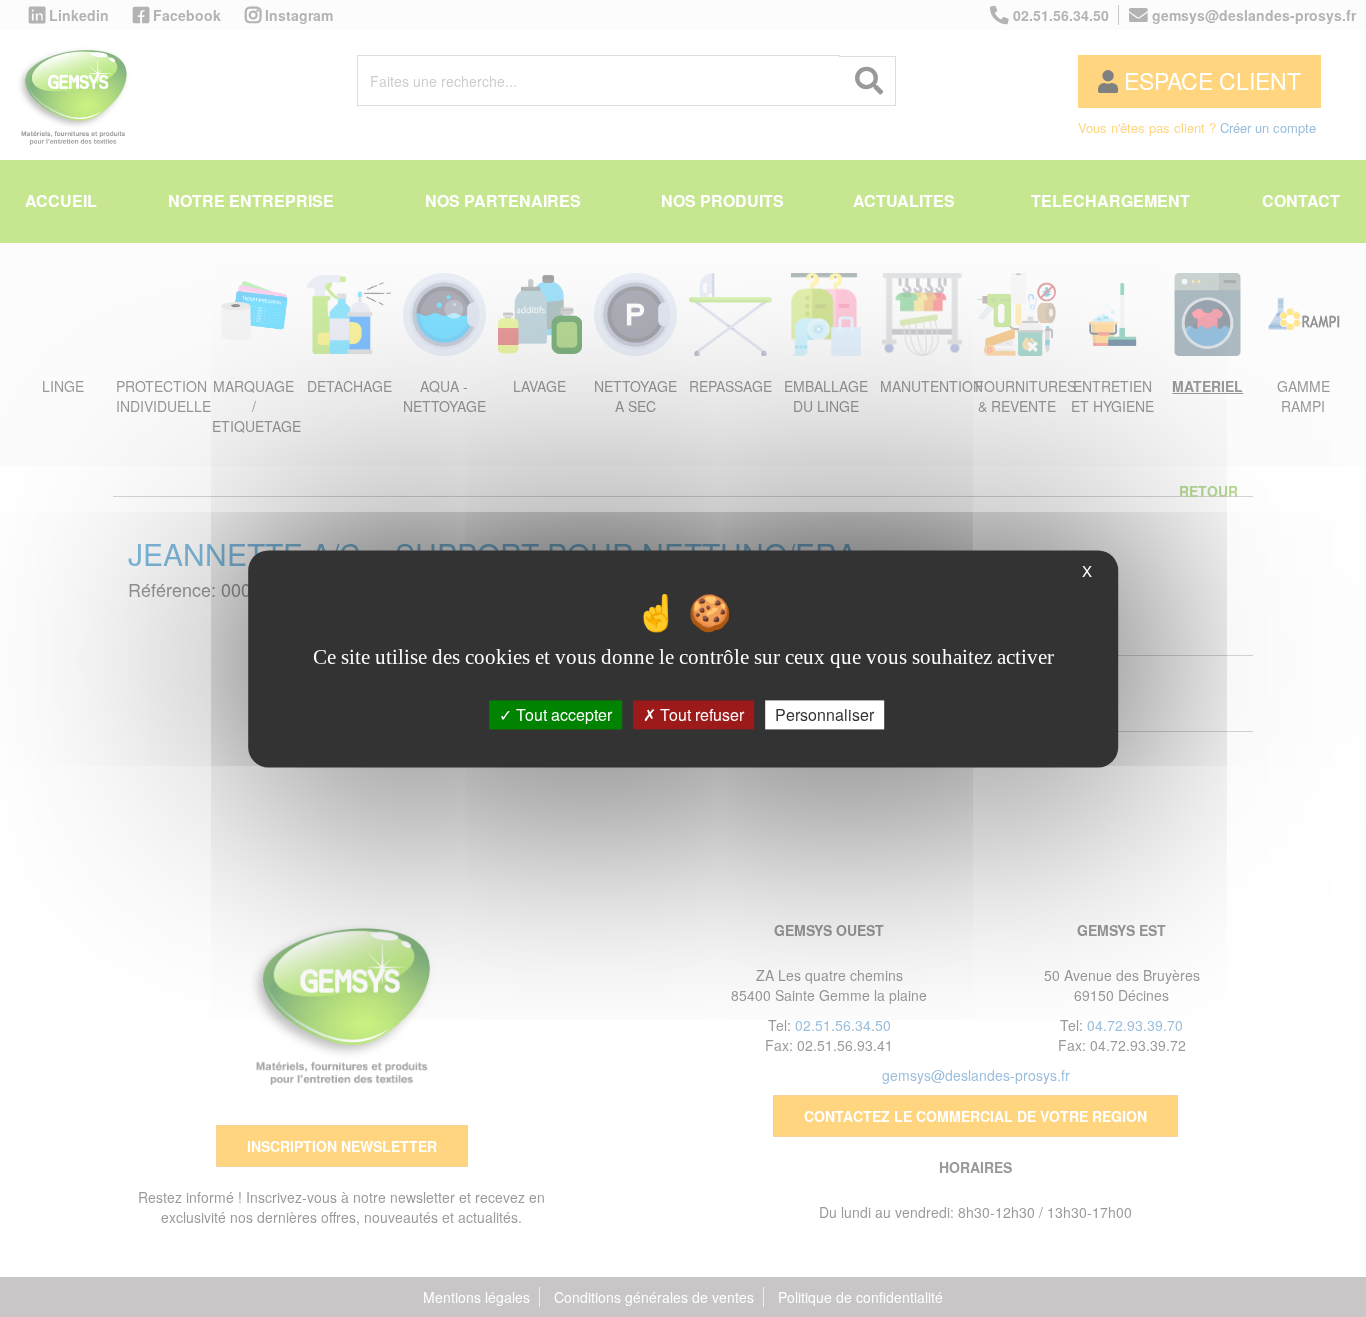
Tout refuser (700, 714)
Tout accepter (562, 714)
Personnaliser (824, 714)
